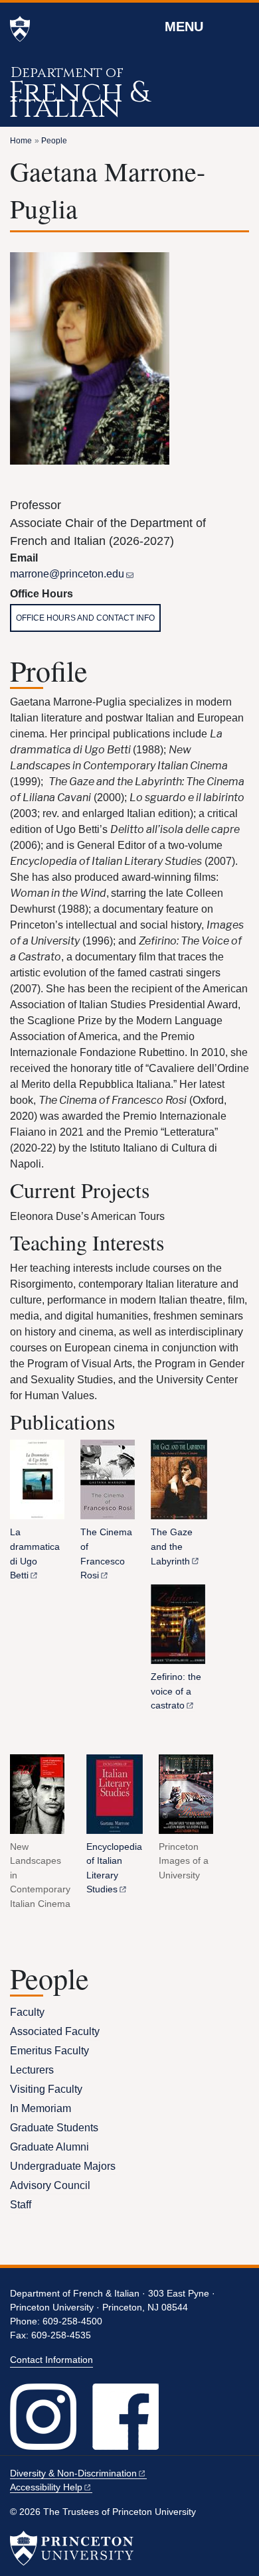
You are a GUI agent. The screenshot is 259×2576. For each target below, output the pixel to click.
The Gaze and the (172, 1546)
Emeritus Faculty (49, 2051)
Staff (21, 2205)
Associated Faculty (55, 2031)
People (54, 141)
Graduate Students (54, 2128)
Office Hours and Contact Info (85, 618)
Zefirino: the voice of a (176, 1691)
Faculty (27, 2012)
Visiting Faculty (46, 2089)
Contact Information (51, 2360)
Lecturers (32, 2070)
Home (21, 141)
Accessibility (46, 2487)
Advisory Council (50, 2185)
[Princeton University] (20, 29)
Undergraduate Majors (63, 2166)
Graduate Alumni (49, 2147)
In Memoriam (41, 2108)
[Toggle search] (240, 26)
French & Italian (79, 100)
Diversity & (73, 2473)
